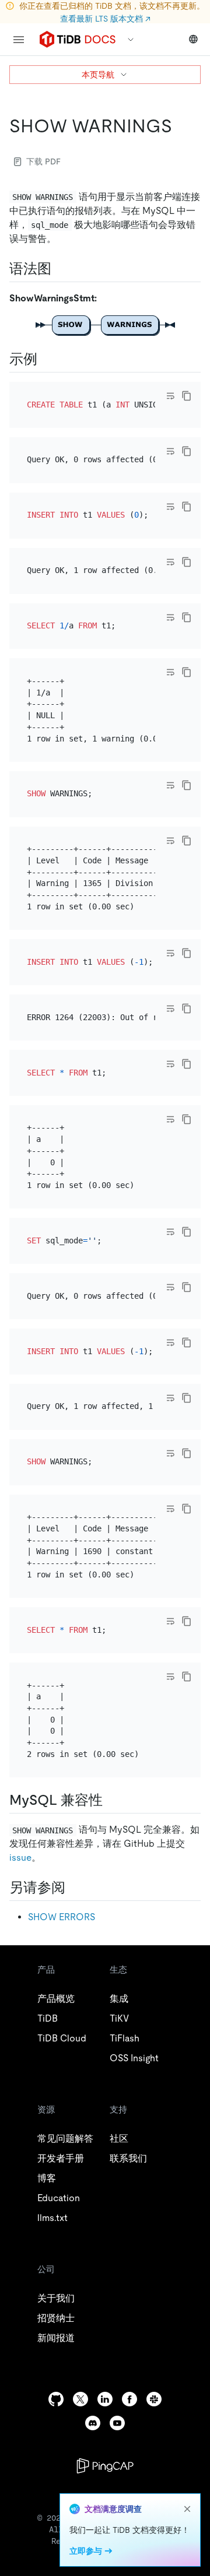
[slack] (154, 2399)
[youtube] (117, 2423)
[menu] (19, 40)
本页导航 (98, 75)
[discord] (93, 2423)
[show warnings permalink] (181, 126)
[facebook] (129, 2399)
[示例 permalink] (47, 359)
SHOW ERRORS (62, 1917)
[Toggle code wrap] (170, 396)
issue (20, 1858)
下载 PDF (43, 161)
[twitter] (80, 2399)
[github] (56, 2399)
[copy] (187, 396)
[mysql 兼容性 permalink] (112, 1800)
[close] (187, 2509)
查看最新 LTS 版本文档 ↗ (105, 19)
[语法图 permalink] (61, 269)
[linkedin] (105, 2399)
